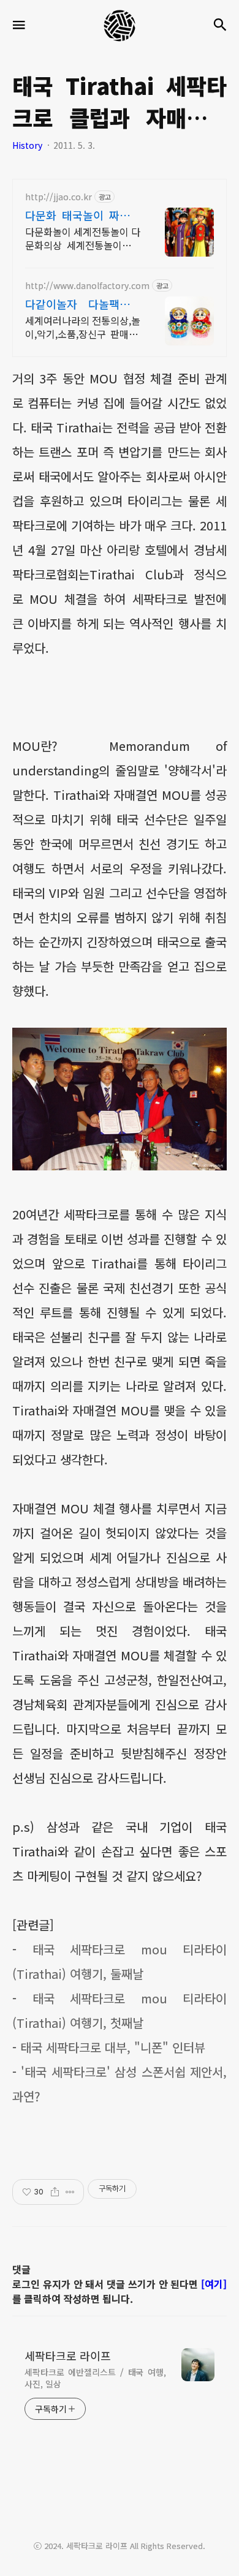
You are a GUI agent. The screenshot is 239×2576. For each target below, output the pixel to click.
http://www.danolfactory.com (87, 286)
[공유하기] (55, 2192)
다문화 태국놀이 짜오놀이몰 (83, 215)
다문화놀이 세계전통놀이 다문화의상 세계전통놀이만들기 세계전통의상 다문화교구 (83, 238)
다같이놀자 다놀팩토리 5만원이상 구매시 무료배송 (83, 304)
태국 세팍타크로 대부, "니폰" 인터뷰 (113, 2047)
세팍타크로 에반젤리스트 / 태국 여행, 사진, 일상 (95, 2378)
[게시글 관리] (70, 2192)
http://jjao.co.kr (59, 197)
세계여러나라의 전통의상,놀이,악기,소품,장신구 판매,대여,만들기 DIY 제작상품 (83, 327)
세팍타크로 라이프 (68, 2356)
